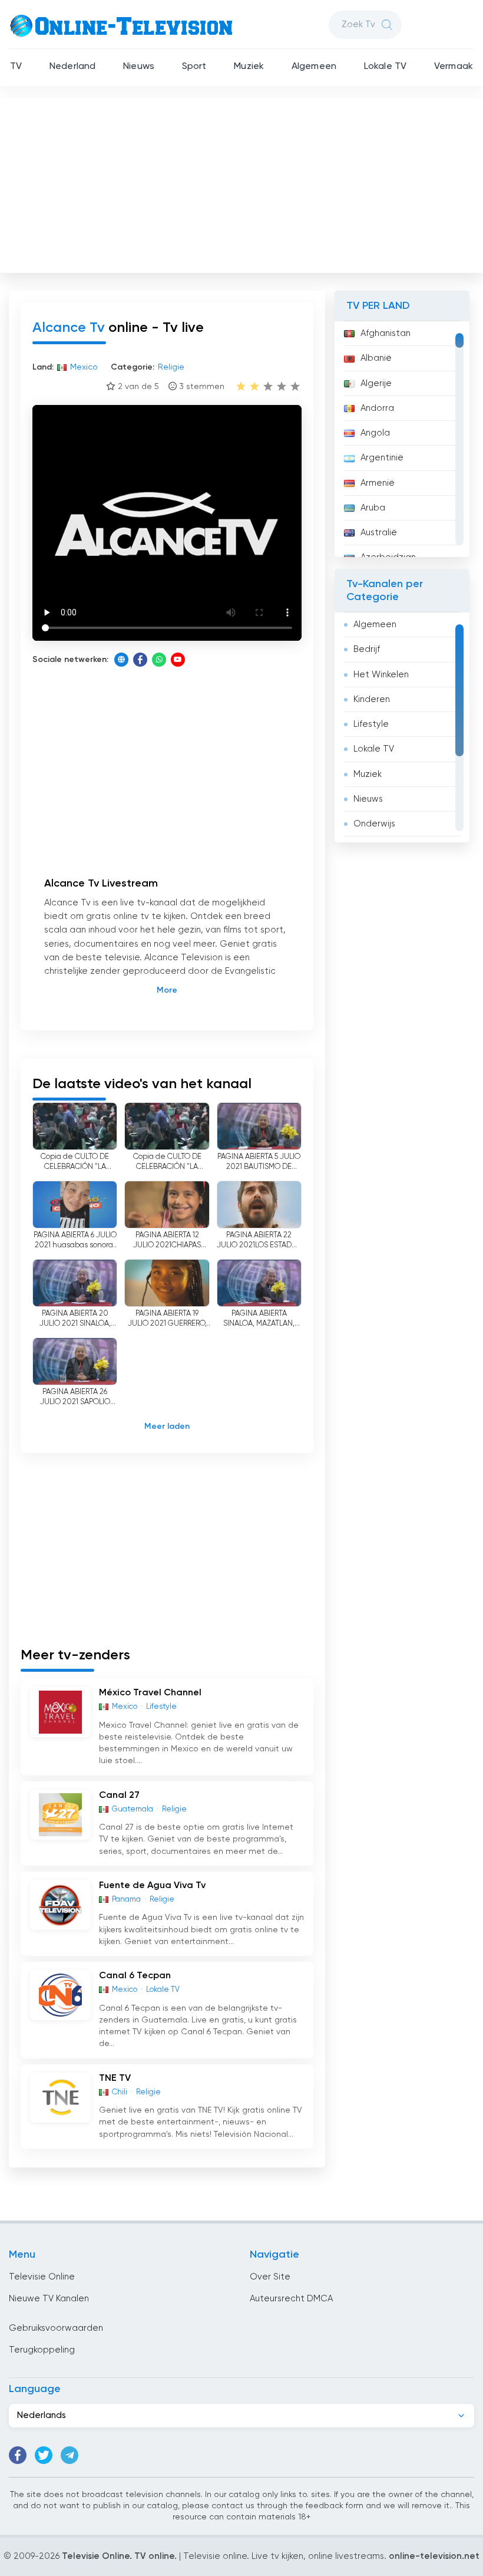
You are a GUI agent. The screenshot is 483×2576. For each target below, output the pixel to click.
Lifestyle (371, 724)
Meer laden (167, 1427)
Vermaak (454, 67)
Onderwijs (374, 824)
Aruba (373, 508)
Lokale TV (385, 67)
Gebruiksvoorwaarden (56, 2328)
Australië (379, 533)
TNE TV (115, 2078)
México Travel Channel (150, 1693)
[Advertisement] (243, 183)
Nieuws (139, 67)
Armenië (378, 483)
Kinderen (372, 699)
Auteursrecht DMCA (291, 2299)
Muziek (249, 67)
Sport (194, 67)
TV (16, 67)
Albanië (376, 358)
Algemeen (314, 67)
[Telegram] (70, 2455)
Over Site (270, 2277)
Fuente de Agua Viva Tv (152, 1886)
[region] (402, 439)
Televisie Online (42, 2277)
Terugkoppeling (42, 2350)
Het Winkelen (381, 675)
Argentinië (382, 458)
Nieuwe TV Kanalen (49, 2299)
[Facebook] (140, 660)
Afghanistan (386, 333)
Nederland (72, 67)
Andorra (377, 408)
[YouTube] (178, 660)
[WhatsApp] (159, 660)
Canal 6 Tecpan (135, 1976)
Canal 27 (119, 1796)
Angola (375, 433)
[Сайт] (121, 660)
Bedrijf (367, 649)
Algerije (376, 383)
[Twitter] (44, 2455)
